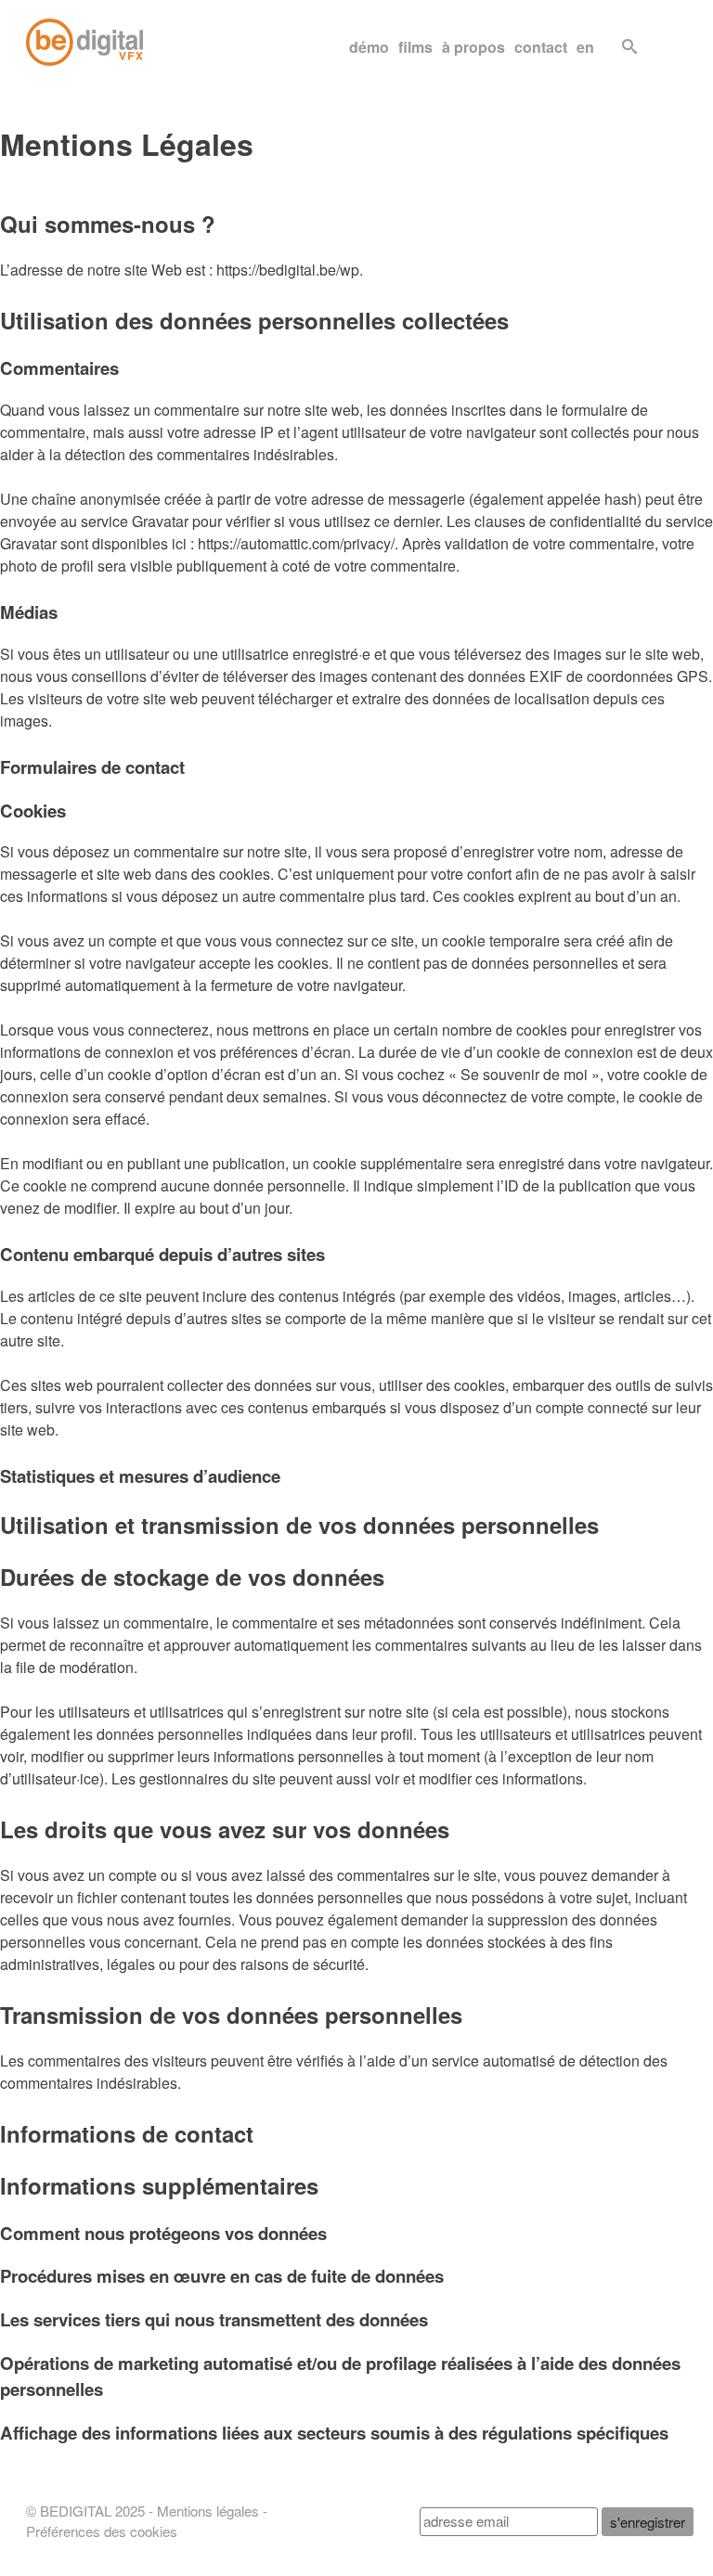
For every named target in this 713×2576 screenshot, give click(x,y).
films (415, 47)
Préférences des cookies (102, 2531)
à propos (473, 47)
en (585, 47)
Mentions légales (208, 2511)
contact (541, 47)
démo (369, 47)
